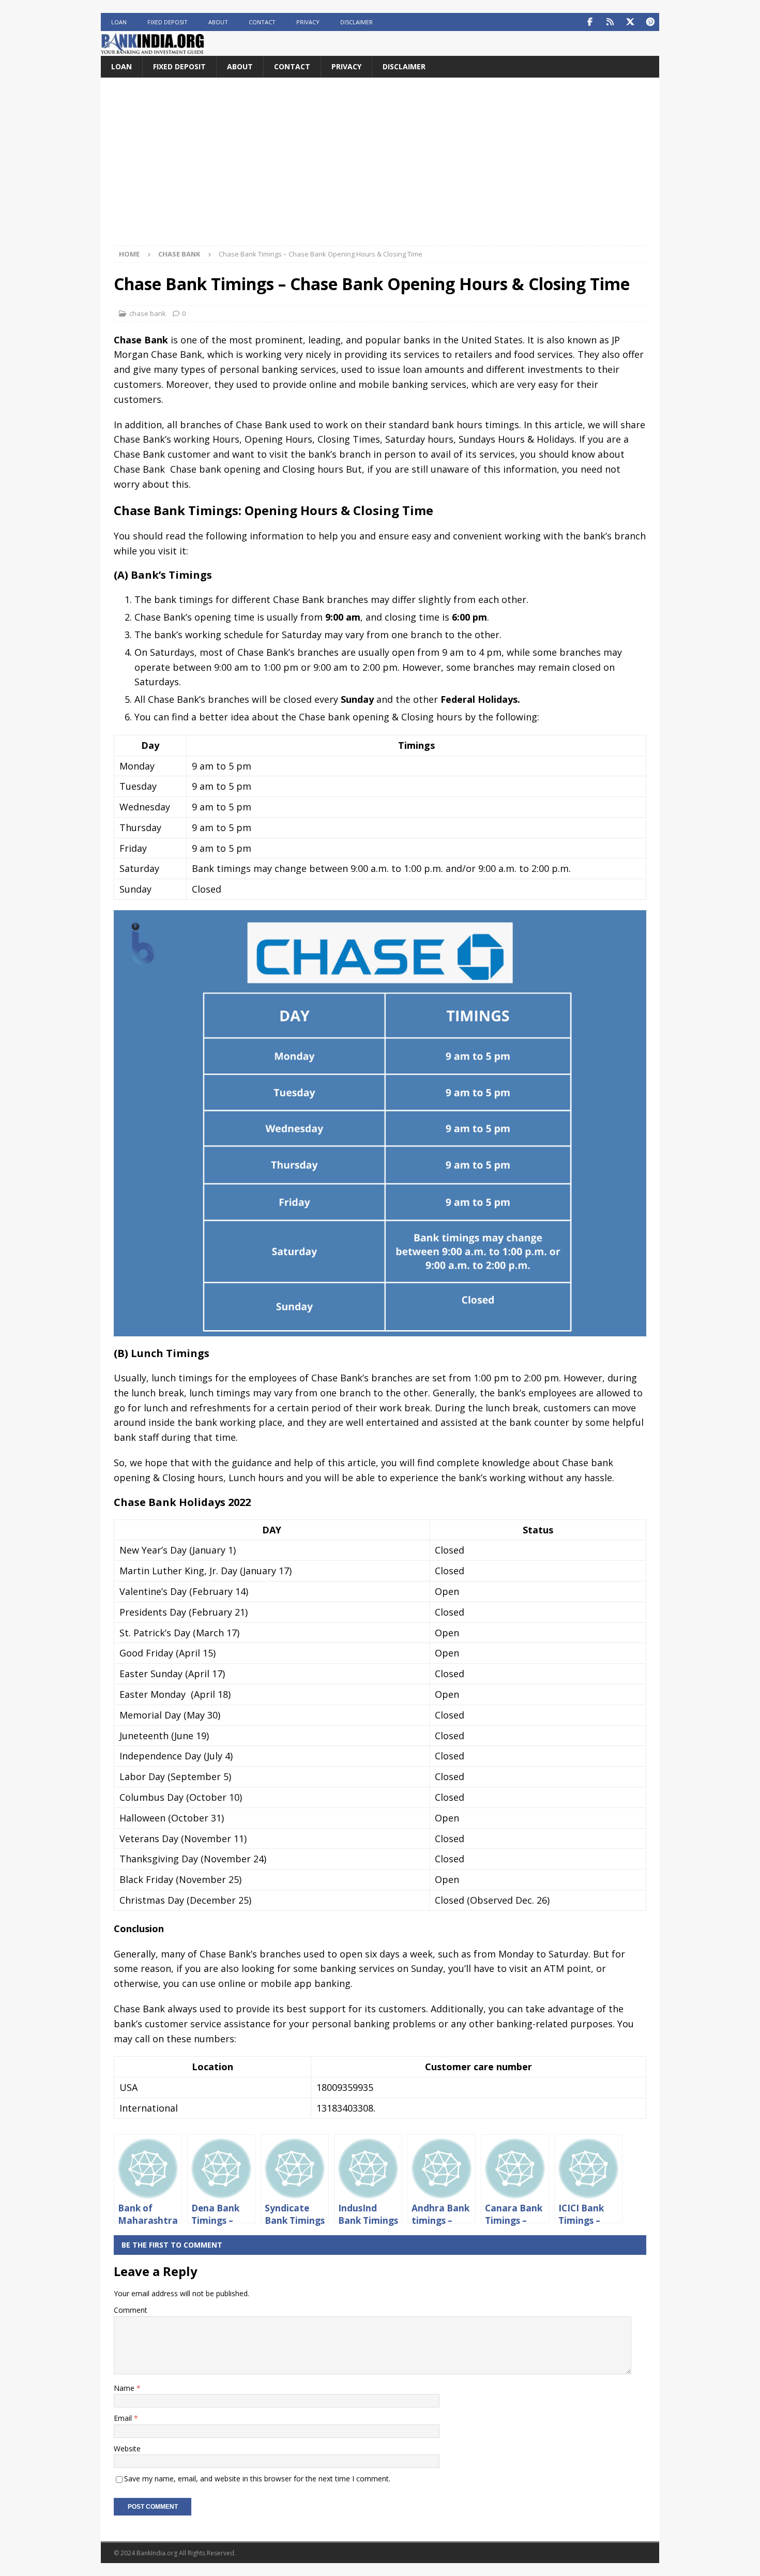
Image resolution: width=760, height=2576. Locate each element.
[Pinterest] (650, 22)
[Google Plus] (610, 22)
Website (127, 2449)
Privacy (308, 22)
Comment (131, 2310)
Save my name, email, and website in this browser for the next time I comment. (257, 2479)
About (218, 22)
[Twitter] (630, 22)
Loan (119, 22)
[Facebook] (590, 22)
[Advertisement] (380, 168)
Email (124, 2418)
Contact (262, 22)
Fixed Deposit (168, 22)
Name (125, 2388)
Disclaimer (356, 22)
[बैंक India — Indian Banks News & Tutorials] (153, 50)
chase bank (148, 313)
